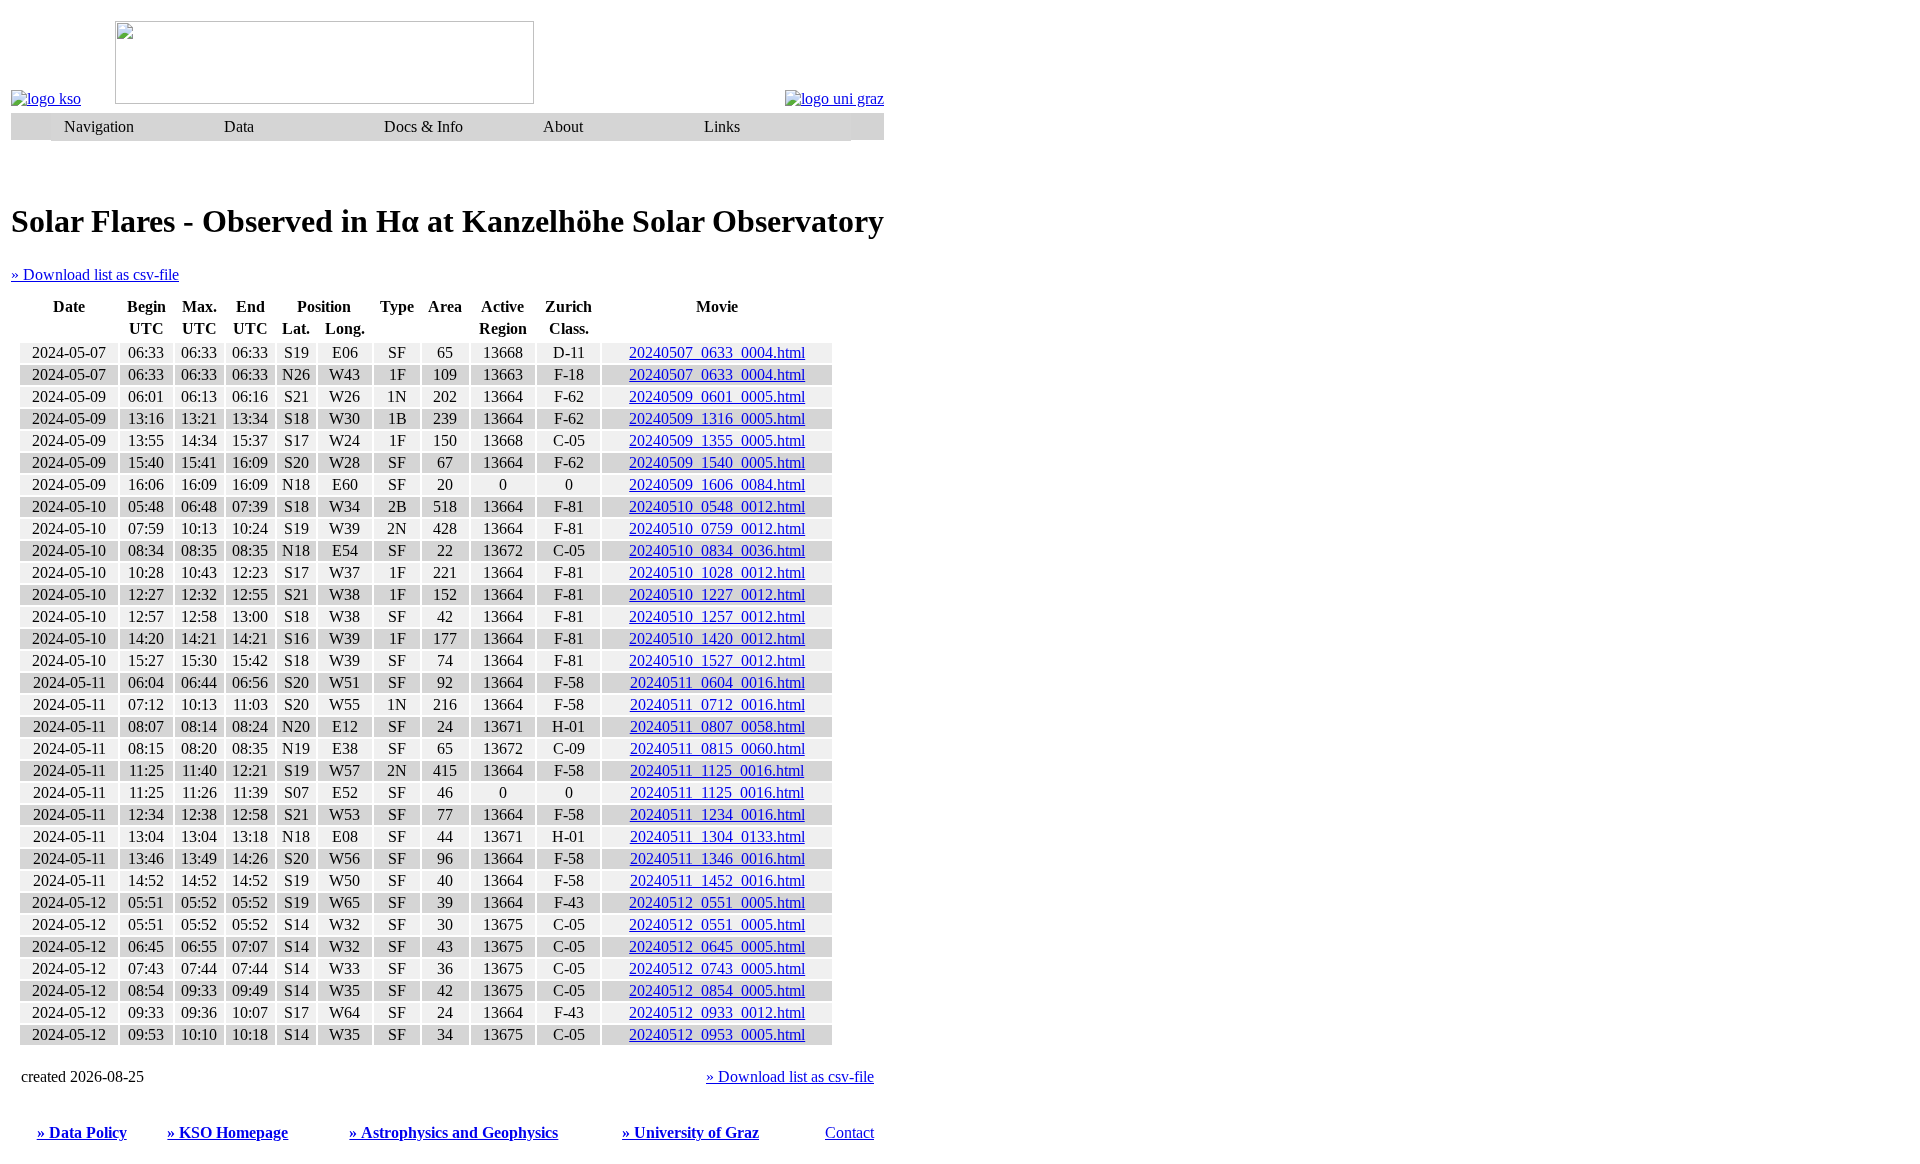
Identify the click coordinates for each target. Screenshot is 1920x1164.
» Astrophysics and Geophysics (453, 1132)
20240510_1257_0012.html (717, 616)
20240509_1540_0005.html (717, 462)
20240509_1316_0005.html (717, 418)
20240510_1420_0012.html (717, 638)
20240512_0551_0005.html (717, 902)
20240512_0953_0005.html (717, 1034)
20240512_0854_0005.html (717, 990)
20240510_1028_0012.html (717, 572)
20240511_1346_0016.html (717, 858)
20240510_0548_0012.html (717, 506)
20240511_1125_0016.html (717, 770)
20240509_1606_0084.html (717, 484)
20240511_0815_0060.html (717, 748)
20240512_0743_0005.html (717, 968)
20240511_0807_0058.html (717, 726)
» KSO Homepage (227, 1132)
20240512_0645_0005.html (717, 946)
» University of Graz (690, 1132)
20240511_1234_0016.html (717, 814)
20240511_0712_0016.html (717, 704)
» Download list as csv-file (95, 274)
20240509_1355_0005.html (717, 440)
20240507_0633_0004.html (717, 352)
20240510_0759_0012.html (717, 528)
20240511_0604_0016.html (717, 682)
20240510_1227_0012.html (717, 594)
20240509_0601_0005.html (717, 396)
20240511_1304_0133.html (717, 836)
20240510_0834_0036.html (717, 550)
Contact (849, 1132)
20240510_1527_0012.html (717, 660)
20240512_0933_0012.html (717, 1012)
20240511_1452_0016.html (717, 880)
